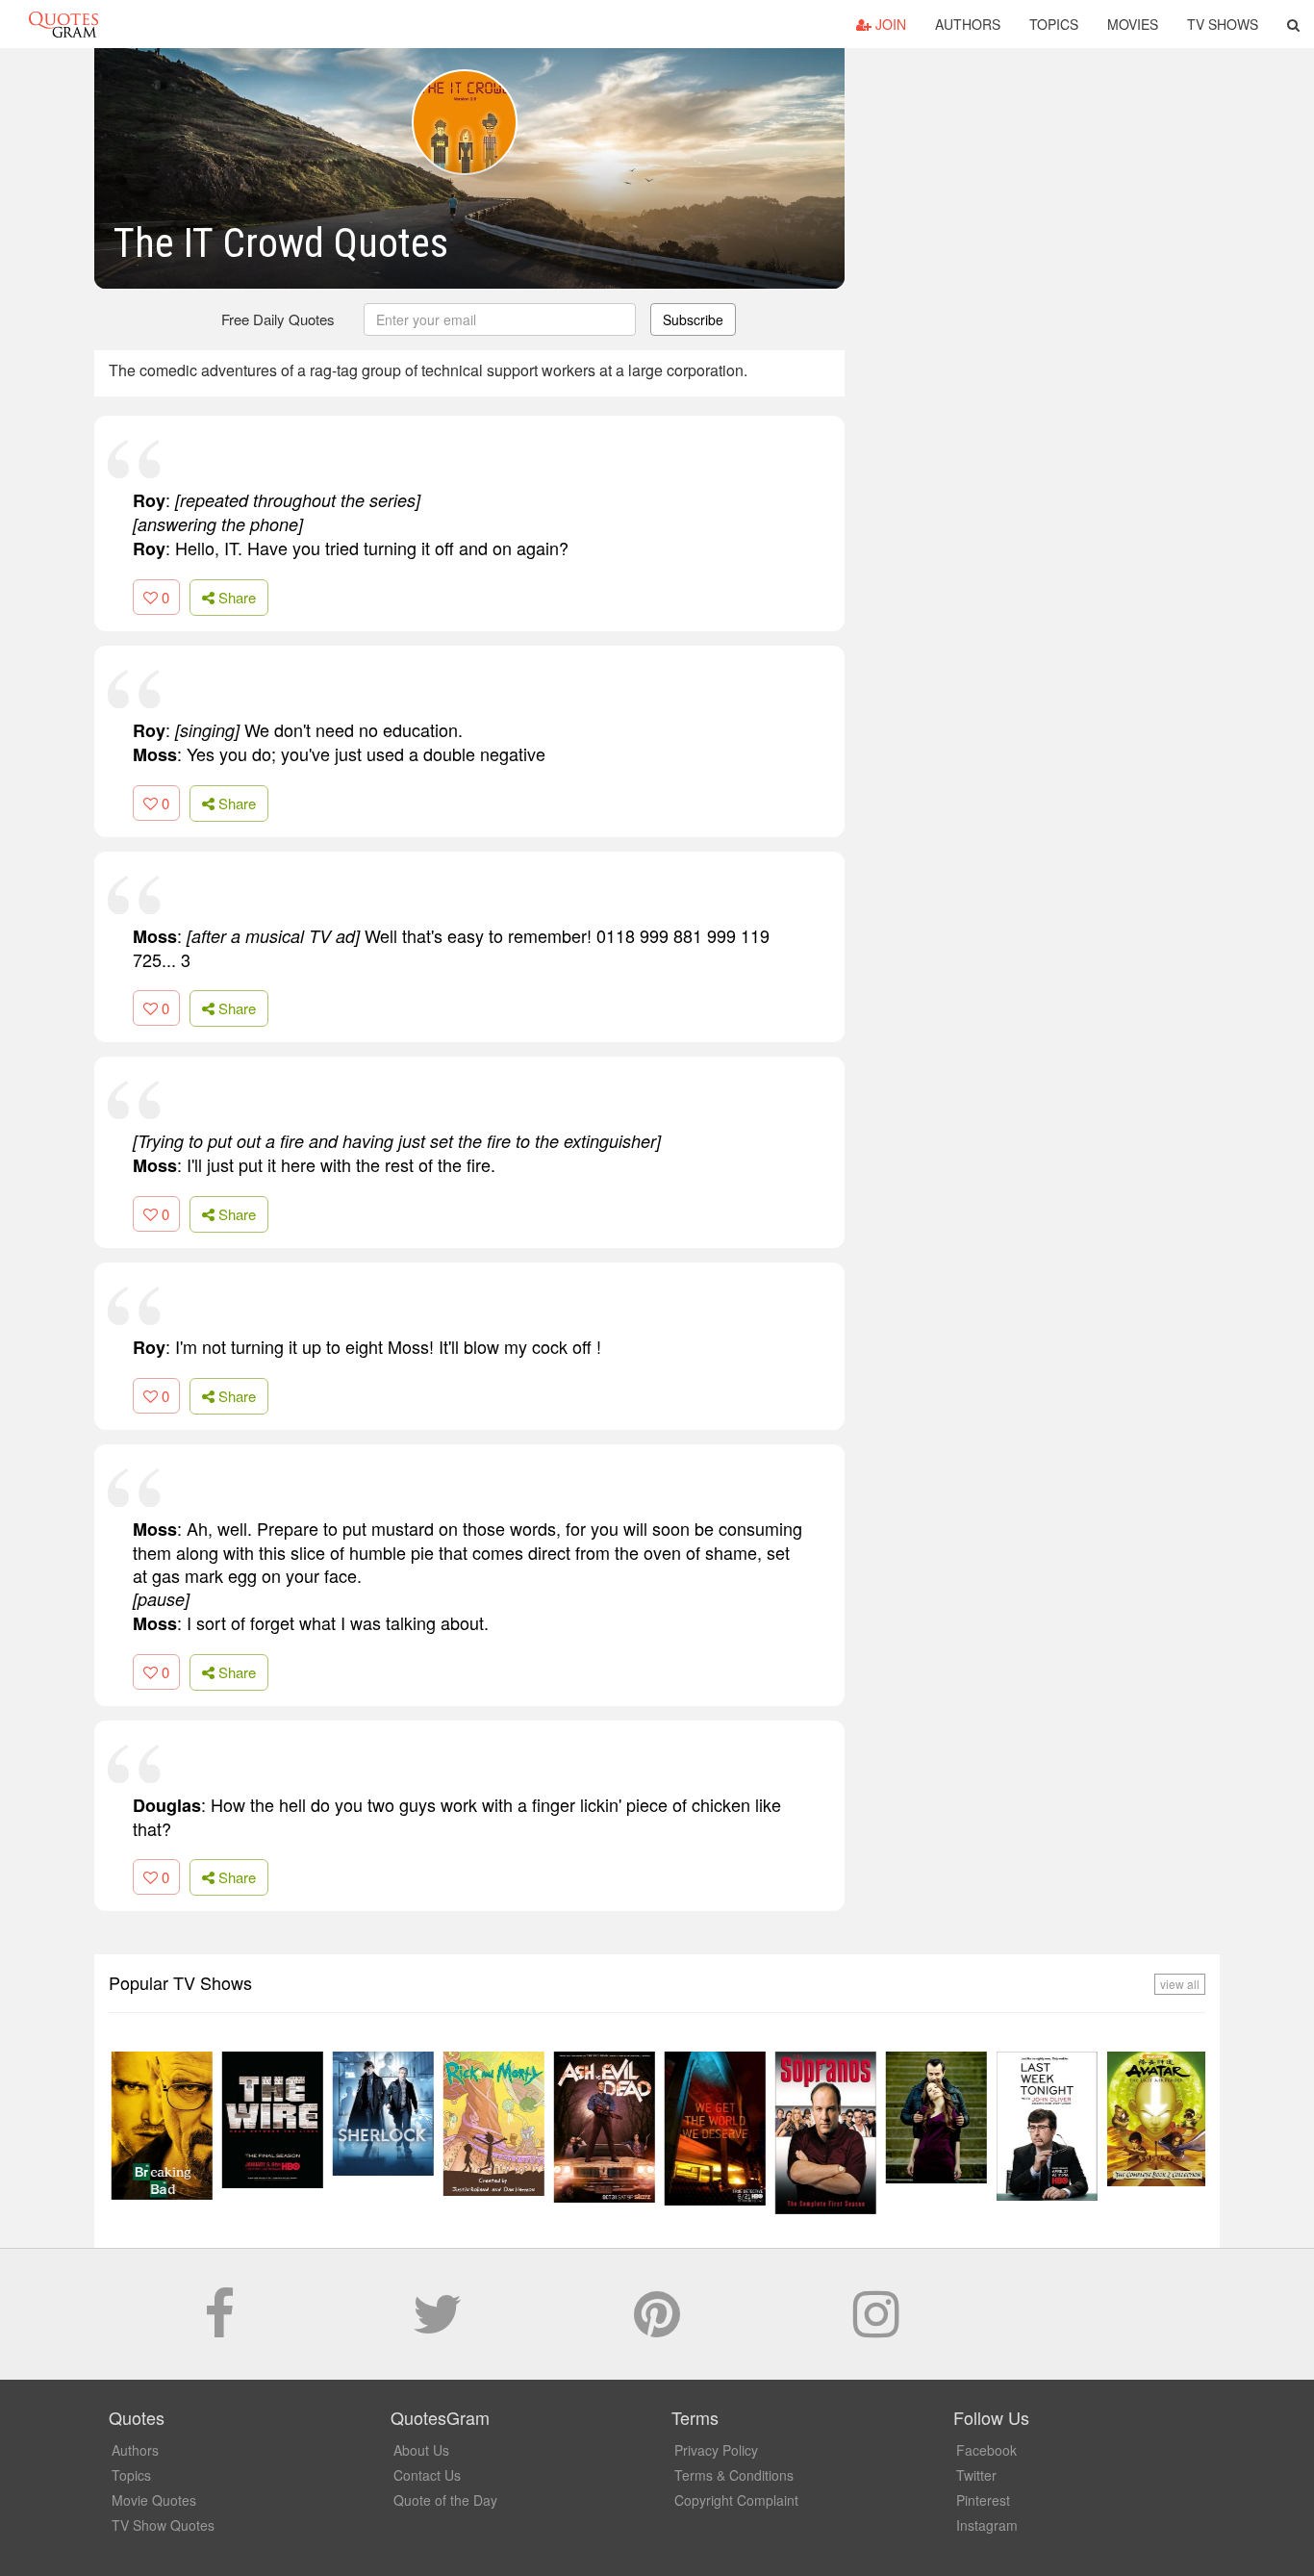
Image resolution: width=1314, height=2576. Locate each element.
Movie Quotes (154, 2500)
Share (235, 597)
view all (1180, 1984)
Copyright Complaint (736, 2500)
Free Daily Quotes (278, 319)
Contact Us (427, 2475)
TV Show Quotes (163, 2525)
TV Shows (1223, 24)
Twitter (976, 2475)
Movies (1133, 24)
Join (889, 24)
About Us (421, 2450)
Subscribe (693, 319)
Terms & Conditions (734, 2475)
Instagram (987, 2525)
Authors (968, 24)
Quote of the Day (445, 2500)
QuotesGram (63, 24)
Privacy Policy (716, 2450)
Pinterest (983, 2500)
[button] (1293, 24)
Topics (1054, 24)
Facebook (986, 2450)
